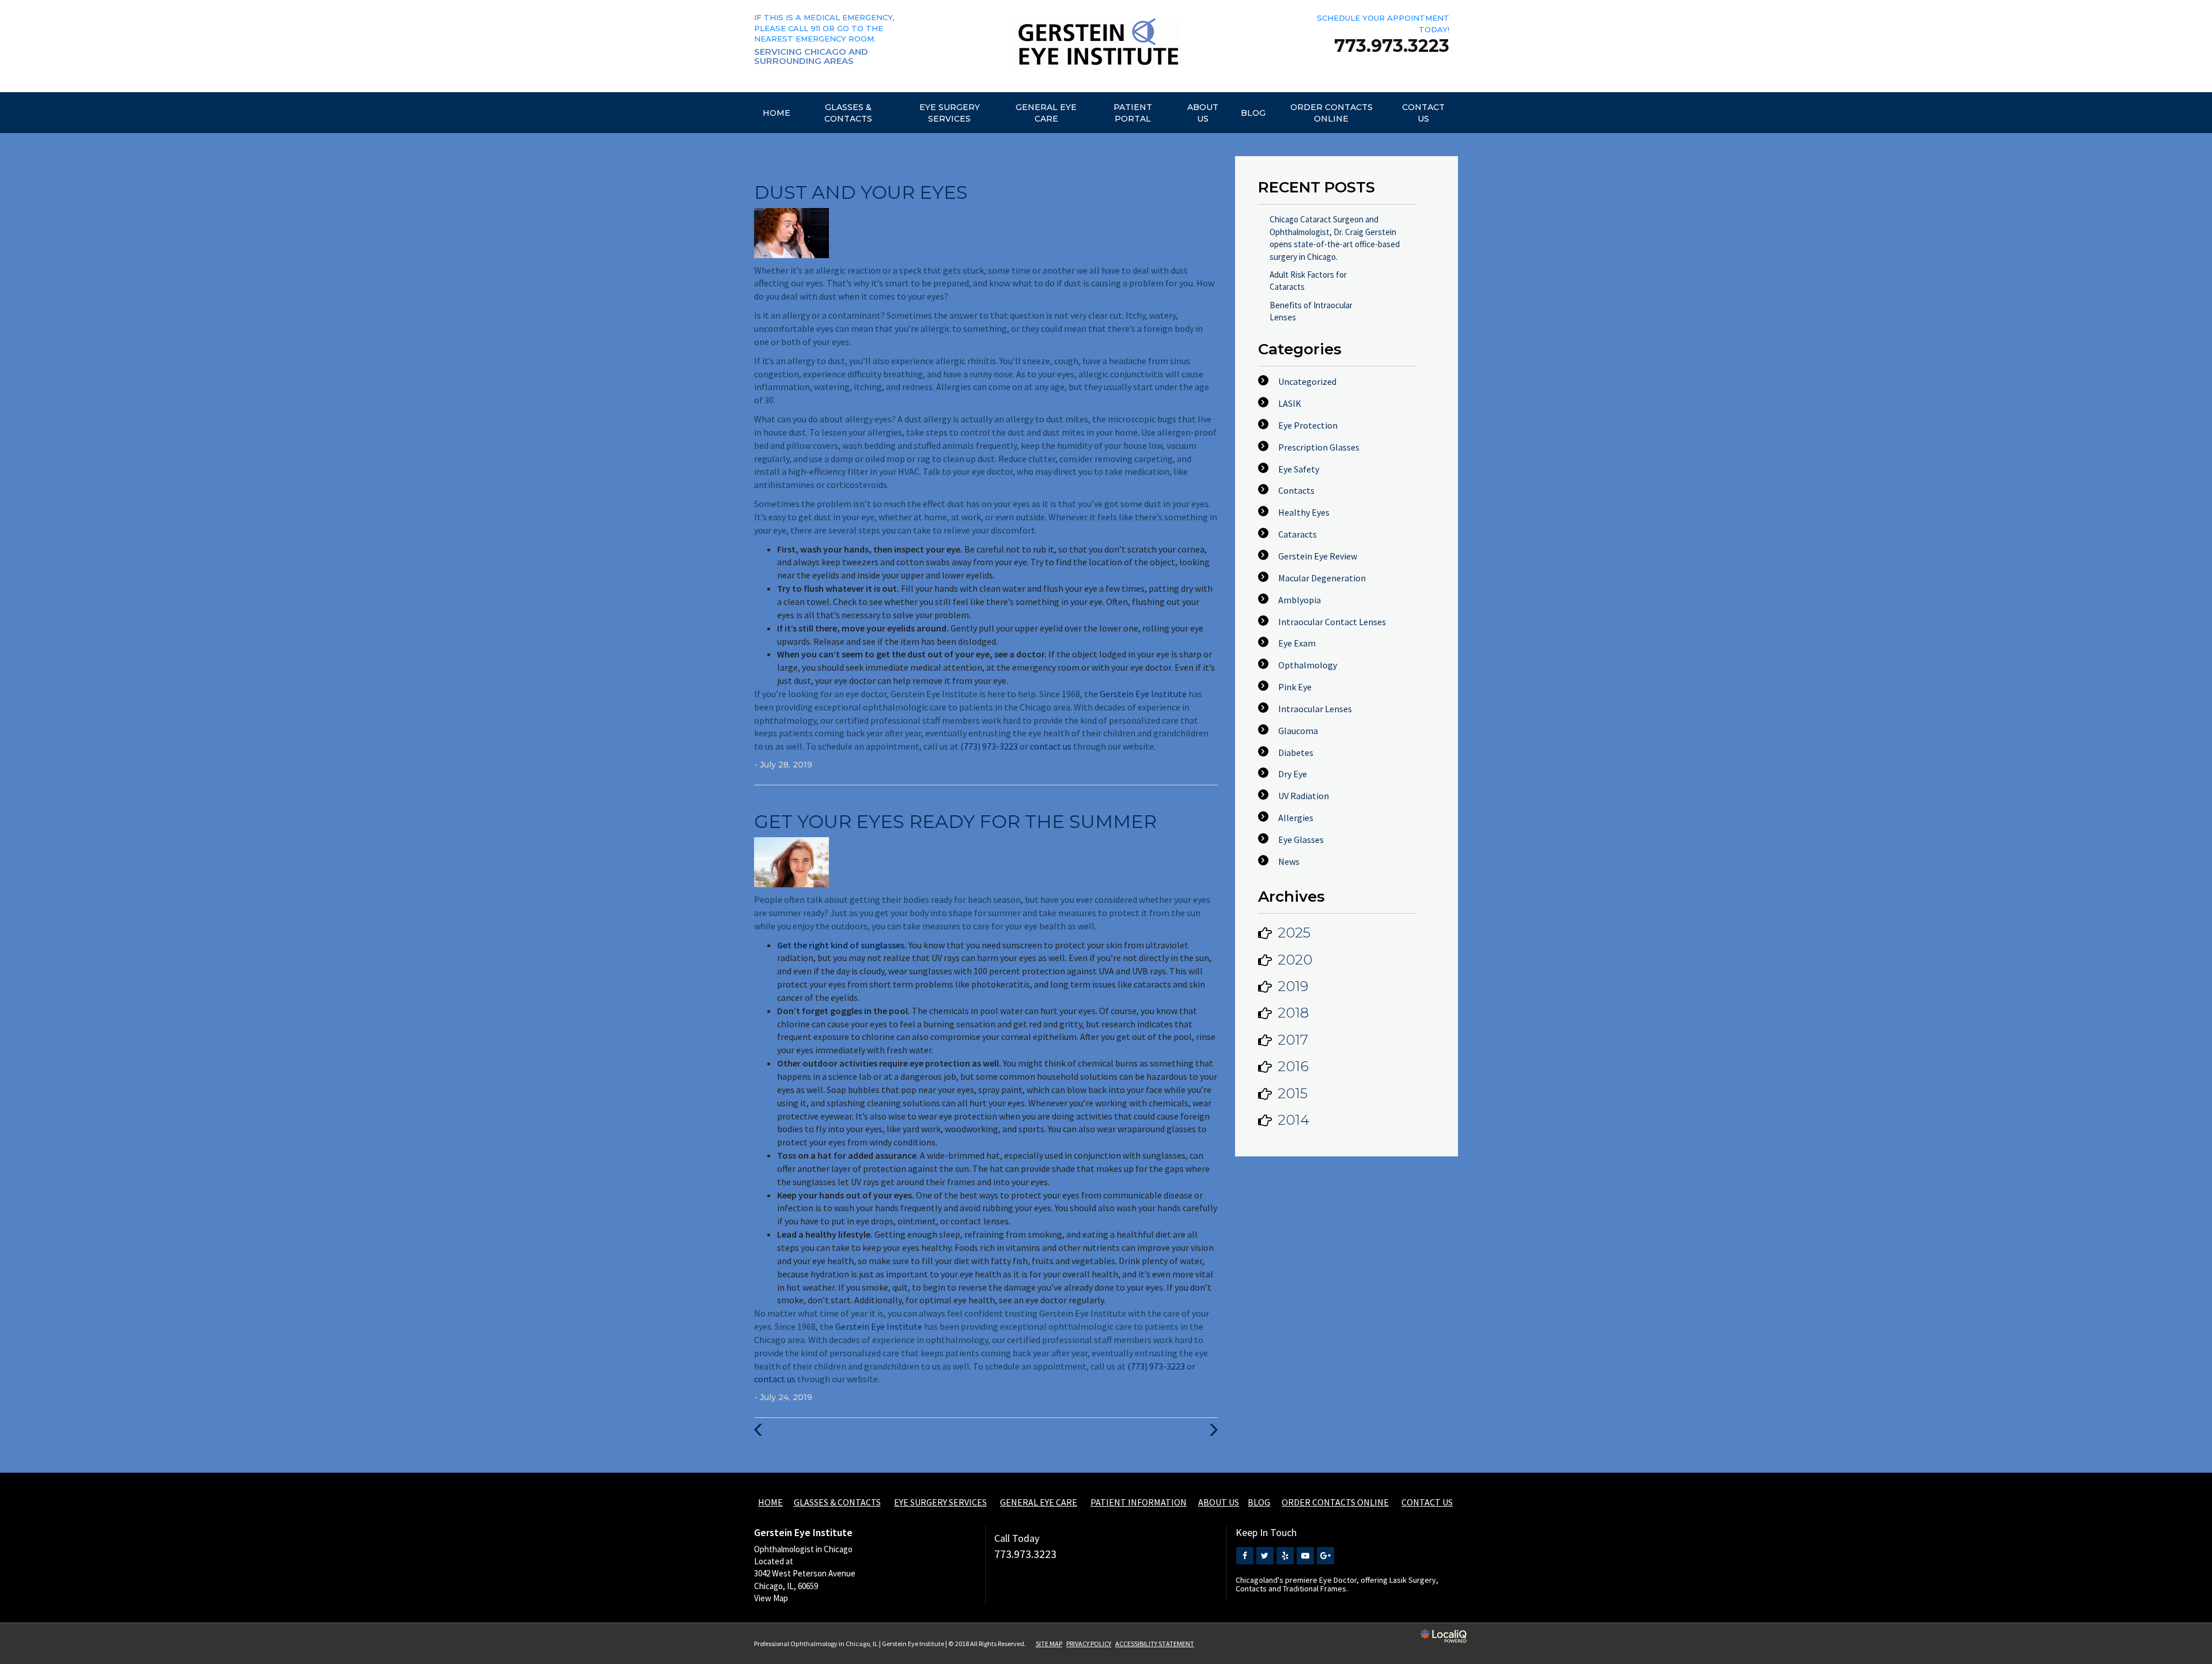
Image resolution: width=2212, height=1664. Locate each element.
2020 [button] (1295, 960)
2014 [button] (1294, 1120)
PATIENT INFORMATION (1139, 1502)
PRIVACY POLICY (1089, 1644)
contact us (1051, 746)
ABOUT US (1203, 113)
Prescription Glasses (1319, 447)
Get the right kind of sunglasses (841, 945)
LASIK (1290, 403)
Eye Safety (1299, 469)
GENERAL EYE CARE (1046, 113)
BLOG (1253, 113)
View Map (771, 1598)
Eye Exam (1297, 643)
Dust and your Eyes (861, 192)
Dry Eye (1293, 774)
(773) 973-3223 (989, 746)
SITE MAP (1049, 1644)
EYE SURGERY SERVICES (950, 113)
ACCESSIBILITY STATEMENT (1155, 1644)
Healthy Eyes (1304, 512)
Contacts (1296, 490)
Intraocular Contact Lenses (1332, 622)
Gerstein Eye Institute (1143, 694)
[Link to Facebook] (1245, 1556)
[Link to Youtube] (1305, 1556)
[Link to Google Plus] (1325, 1556)
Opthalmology (1308, 665)
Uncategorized (1307, 381)
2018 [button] (1293, 1013)
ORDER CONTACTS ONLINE (1332, 113)
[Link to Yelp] (1285, 1556)
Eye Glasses (1301, 839)
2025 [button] (1294, 933)
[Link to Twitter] (1265, 1556)
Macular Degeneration (1322, 578)
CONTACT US (1423, 113)
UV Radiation (1304, 796)
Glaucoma (1298, 731)
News (1289, 861)
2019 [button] (1293, 986)
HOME (777, 113)
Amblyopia (1300, 600)
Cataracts (1298, 534)
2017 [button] (1293, 1040)
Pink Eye (1295, 687)
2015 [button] (1293, 1093)
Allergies (1296, 818)
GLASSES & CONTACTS (848, 113)
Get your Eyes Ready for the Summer (955, 821)
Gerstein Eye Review (1318, 556)
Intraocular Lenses (1315, 709)
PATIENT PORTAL (1133, 113)
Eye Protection (1308, 425)
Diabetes (1296, 752)
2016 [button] (1293, 1066)
